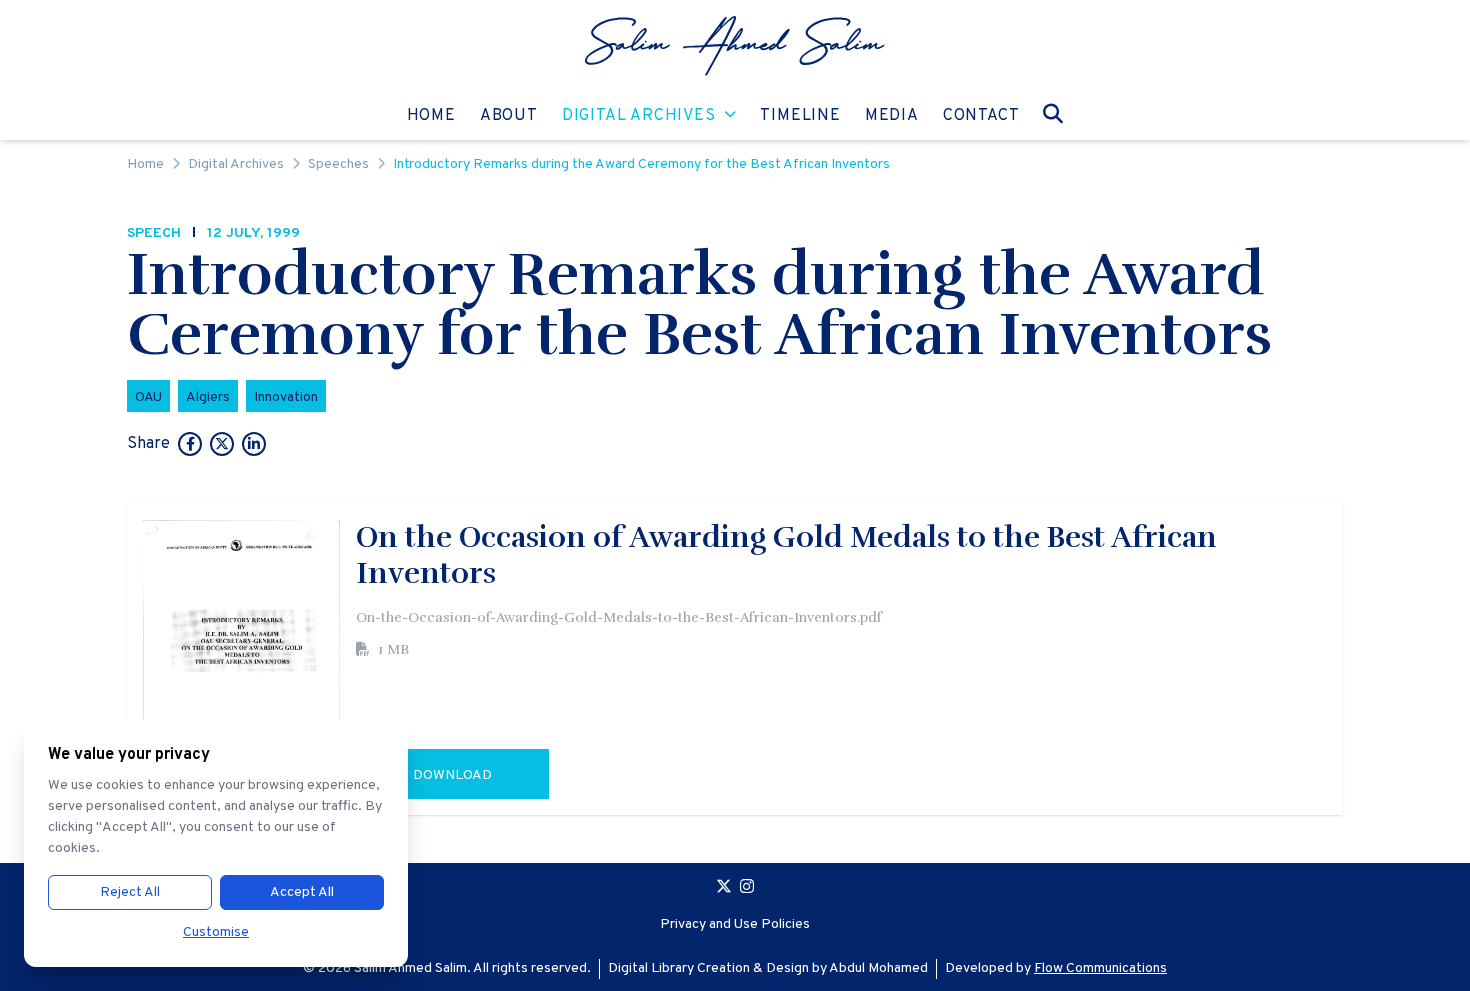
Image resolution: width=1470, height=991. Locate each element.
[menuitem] (735, 46)
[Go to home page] (735, 46)
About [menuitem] (509, 115)
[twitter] (724, 889)
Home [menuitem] (431, 115)
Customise (216, 932)
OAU (148, 397)
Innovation (286, 397)
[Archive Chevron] (730, 116)
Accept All (302, 892)
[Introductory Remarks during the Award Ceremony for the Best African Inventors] (190, 446)
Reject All (130, 892)
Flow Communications (1100, 968)
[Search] (1053, 113)
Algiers (208, 397)
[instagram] (747, 889)
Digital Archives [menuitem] (639, 115)
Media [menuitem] (892, 115)
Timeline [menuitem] (800, 115)
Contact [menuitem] (981, 115)
